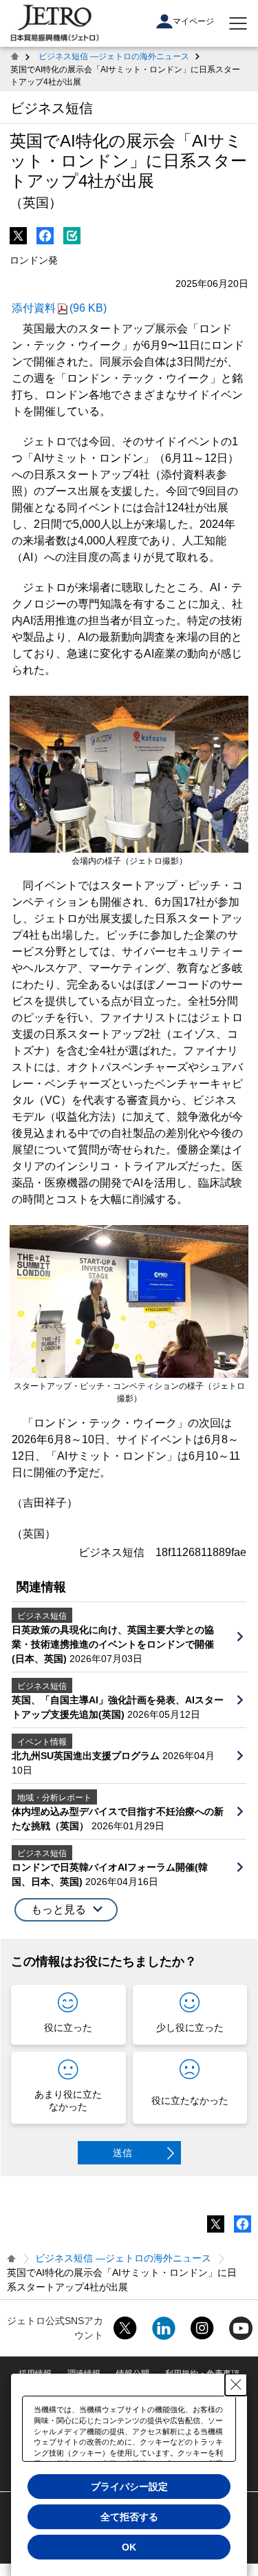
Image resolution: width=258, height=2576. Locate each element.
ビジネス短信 (52, 108)
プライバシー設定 (129, 2487)
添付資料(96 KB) (59, 308)
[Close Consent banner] (236, 2385)
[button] (66, 1910)
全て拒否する (129, 2517)
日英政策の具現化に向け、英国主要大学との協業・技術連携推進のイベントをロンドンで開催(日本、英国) (113, 1644)
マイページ (193, 21)
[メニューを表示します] (238, 23)
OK (129, 2547)
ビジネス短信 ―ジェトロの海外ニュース (114, 56)
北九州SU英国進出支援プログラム (87, 1756)
